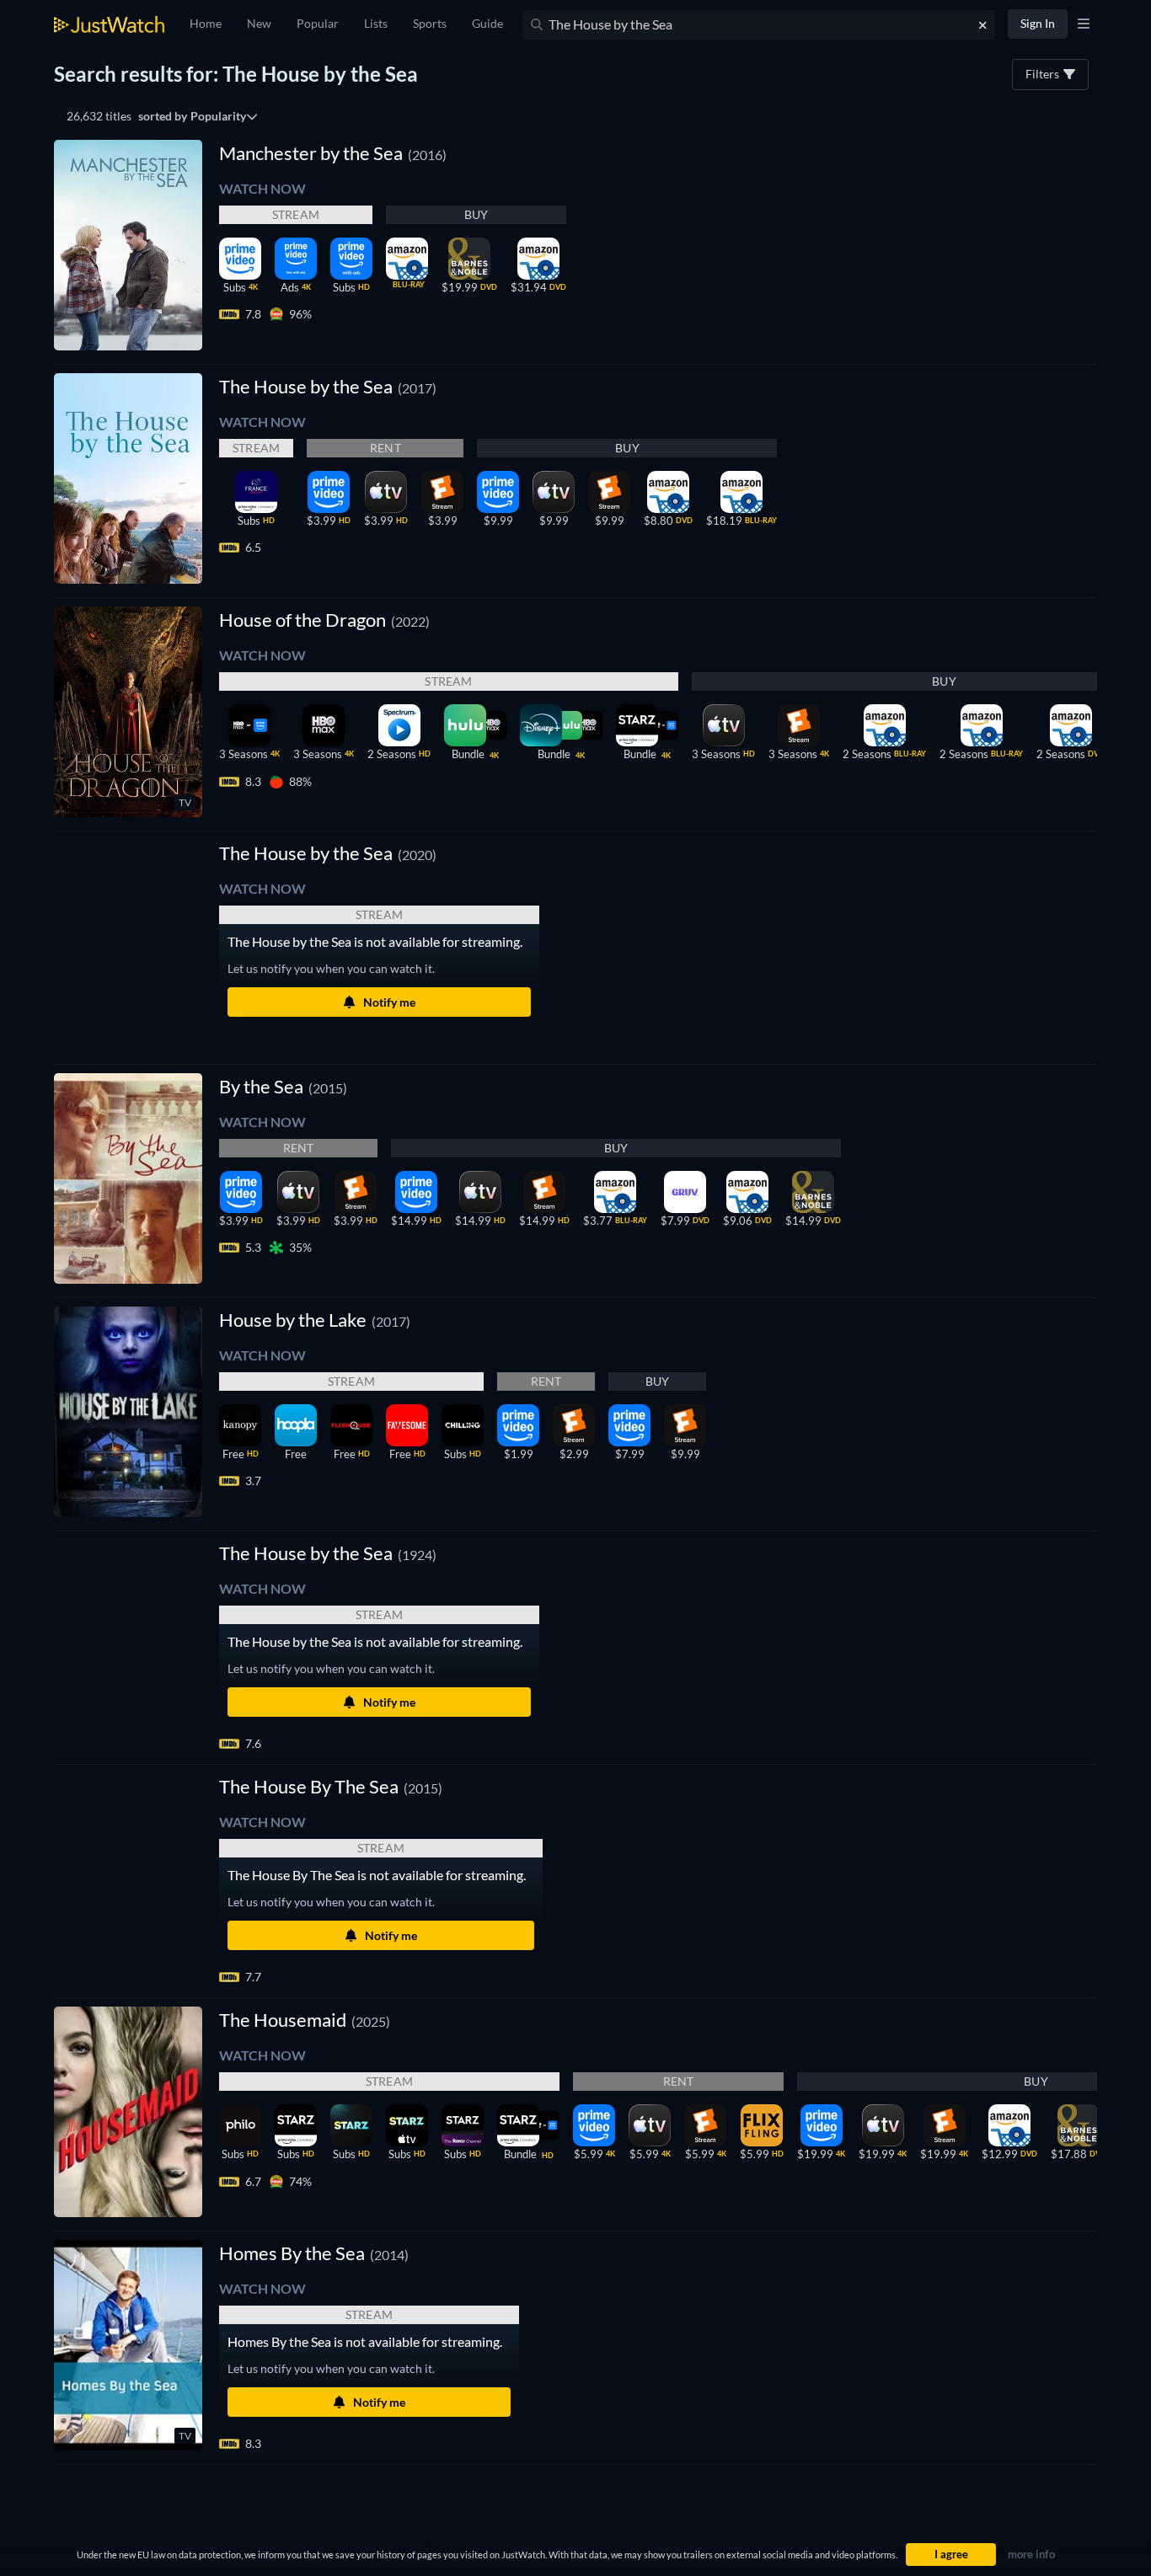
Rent (385, 448)
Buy (476, 214)
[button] (328, 853)
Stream (296, 214)
